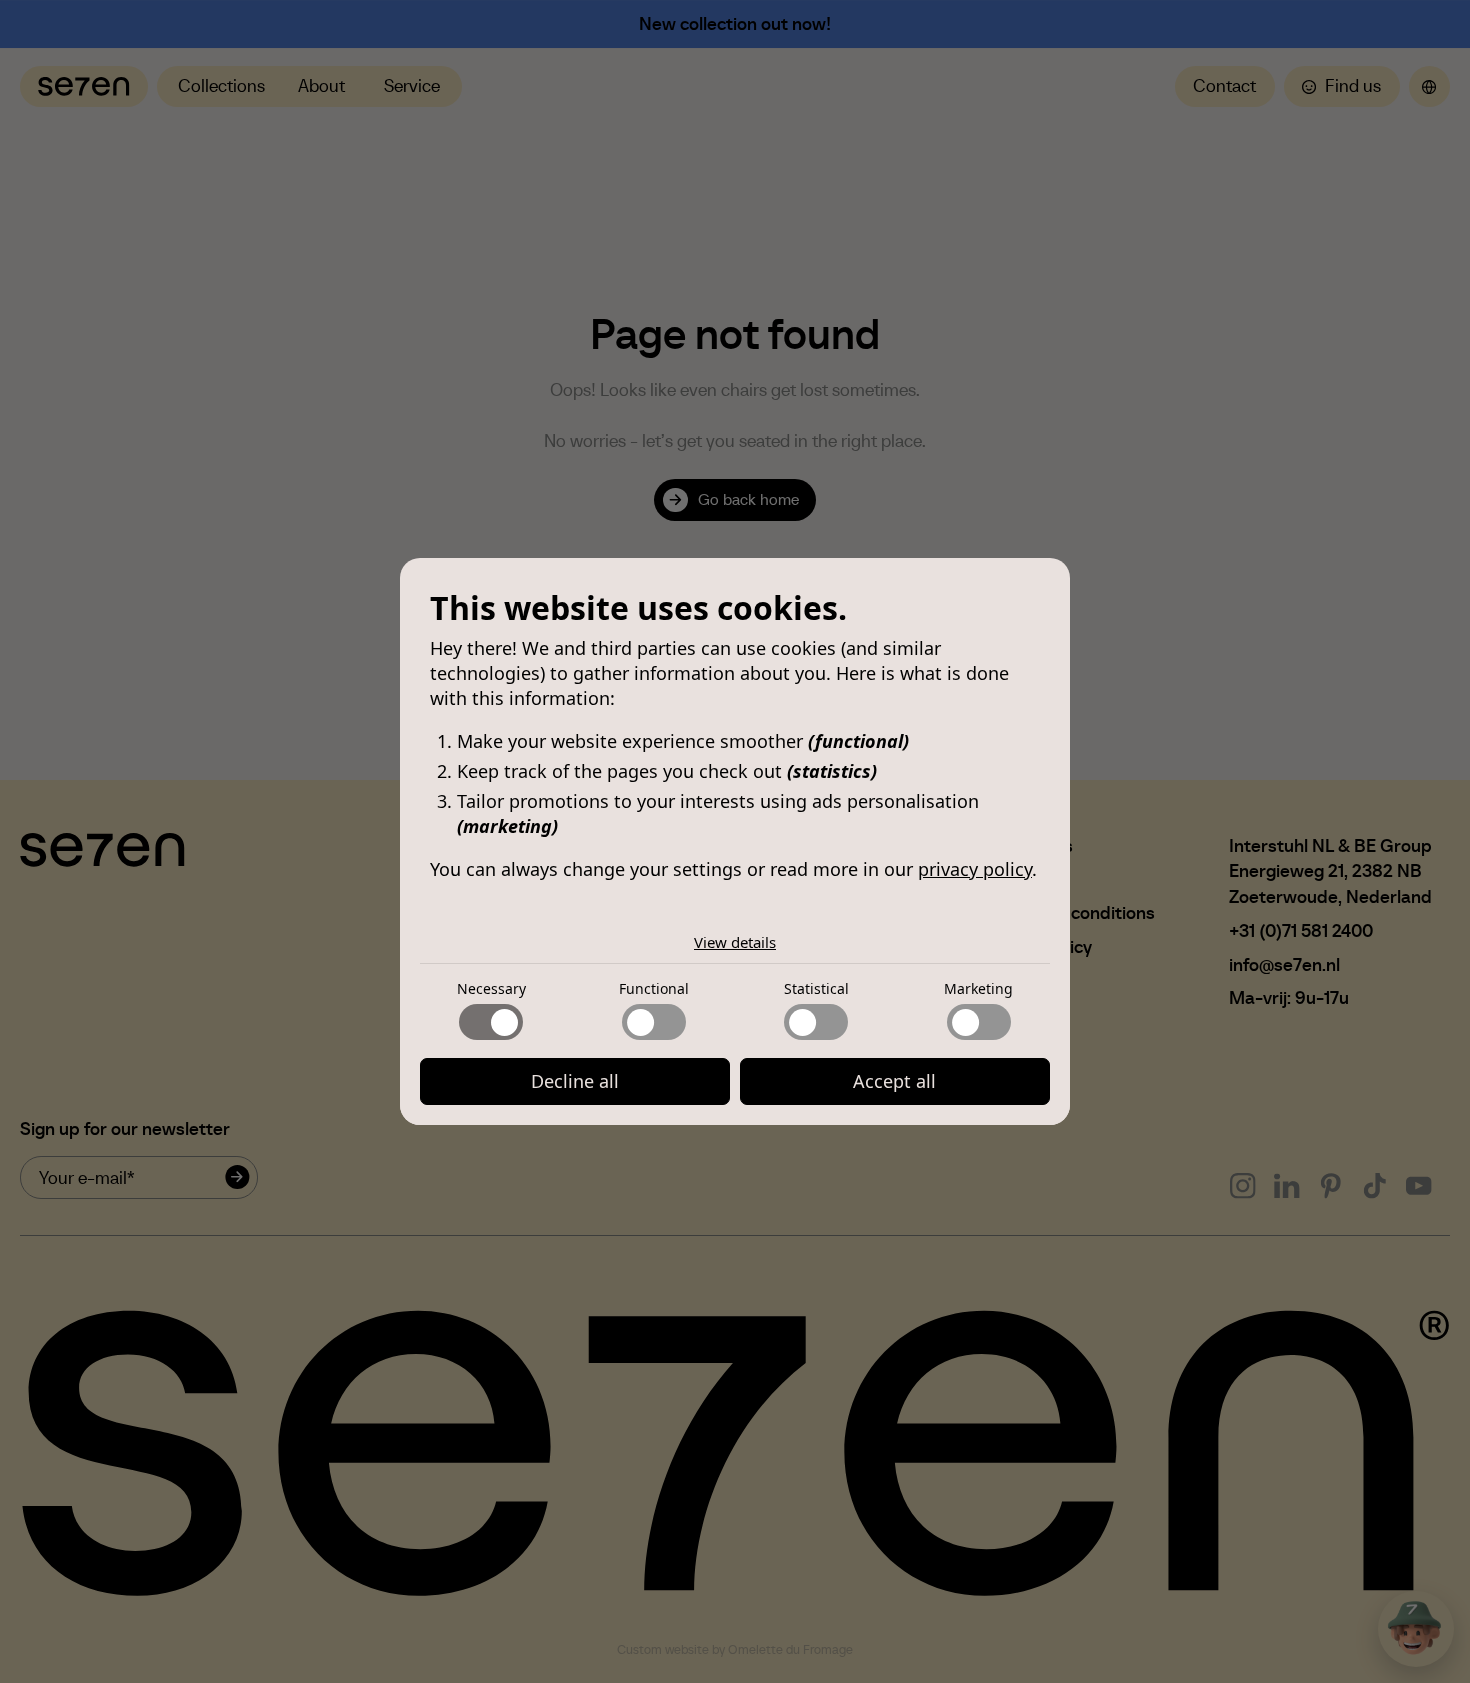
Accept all (894, 1081)
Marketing (978, 988)
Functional (654, 988)
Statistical (816, 988)
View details (735, 942)
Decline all (575, 1081)
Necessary (491, 988)
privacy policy (975, 869)
